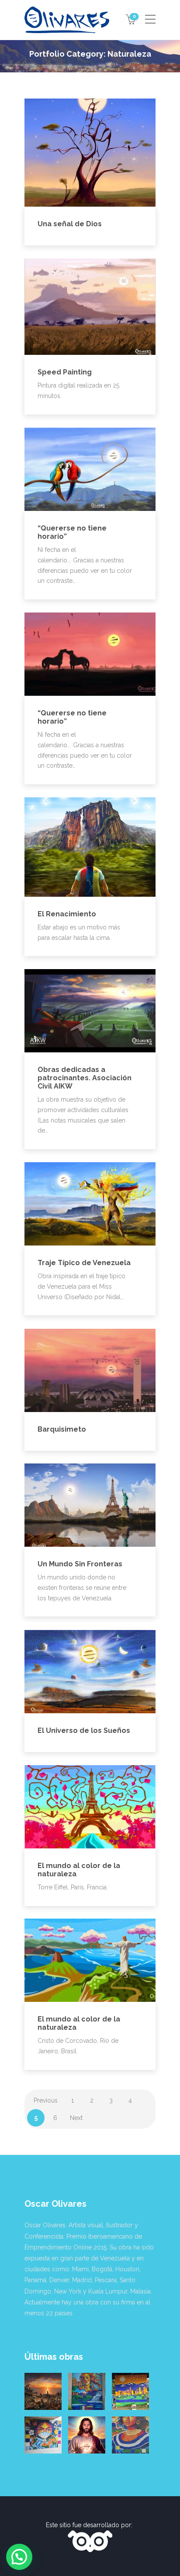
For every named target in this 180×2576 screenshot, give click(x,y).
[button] (19, 2557)
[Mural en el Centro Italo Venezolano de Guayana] (87, 2391)
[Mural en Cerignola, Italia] (43, 2435)
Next (76, 2118)
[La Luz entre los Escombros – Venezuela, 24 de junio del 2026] (43, 2391)
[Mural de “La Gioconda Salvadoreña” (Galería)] (130, 2435)
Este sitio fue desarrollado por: (90, 2525)
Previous (46, 2100)
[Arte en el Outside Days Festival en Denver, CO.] (130, 2391)
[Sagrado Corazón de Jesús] (87, 2435)
